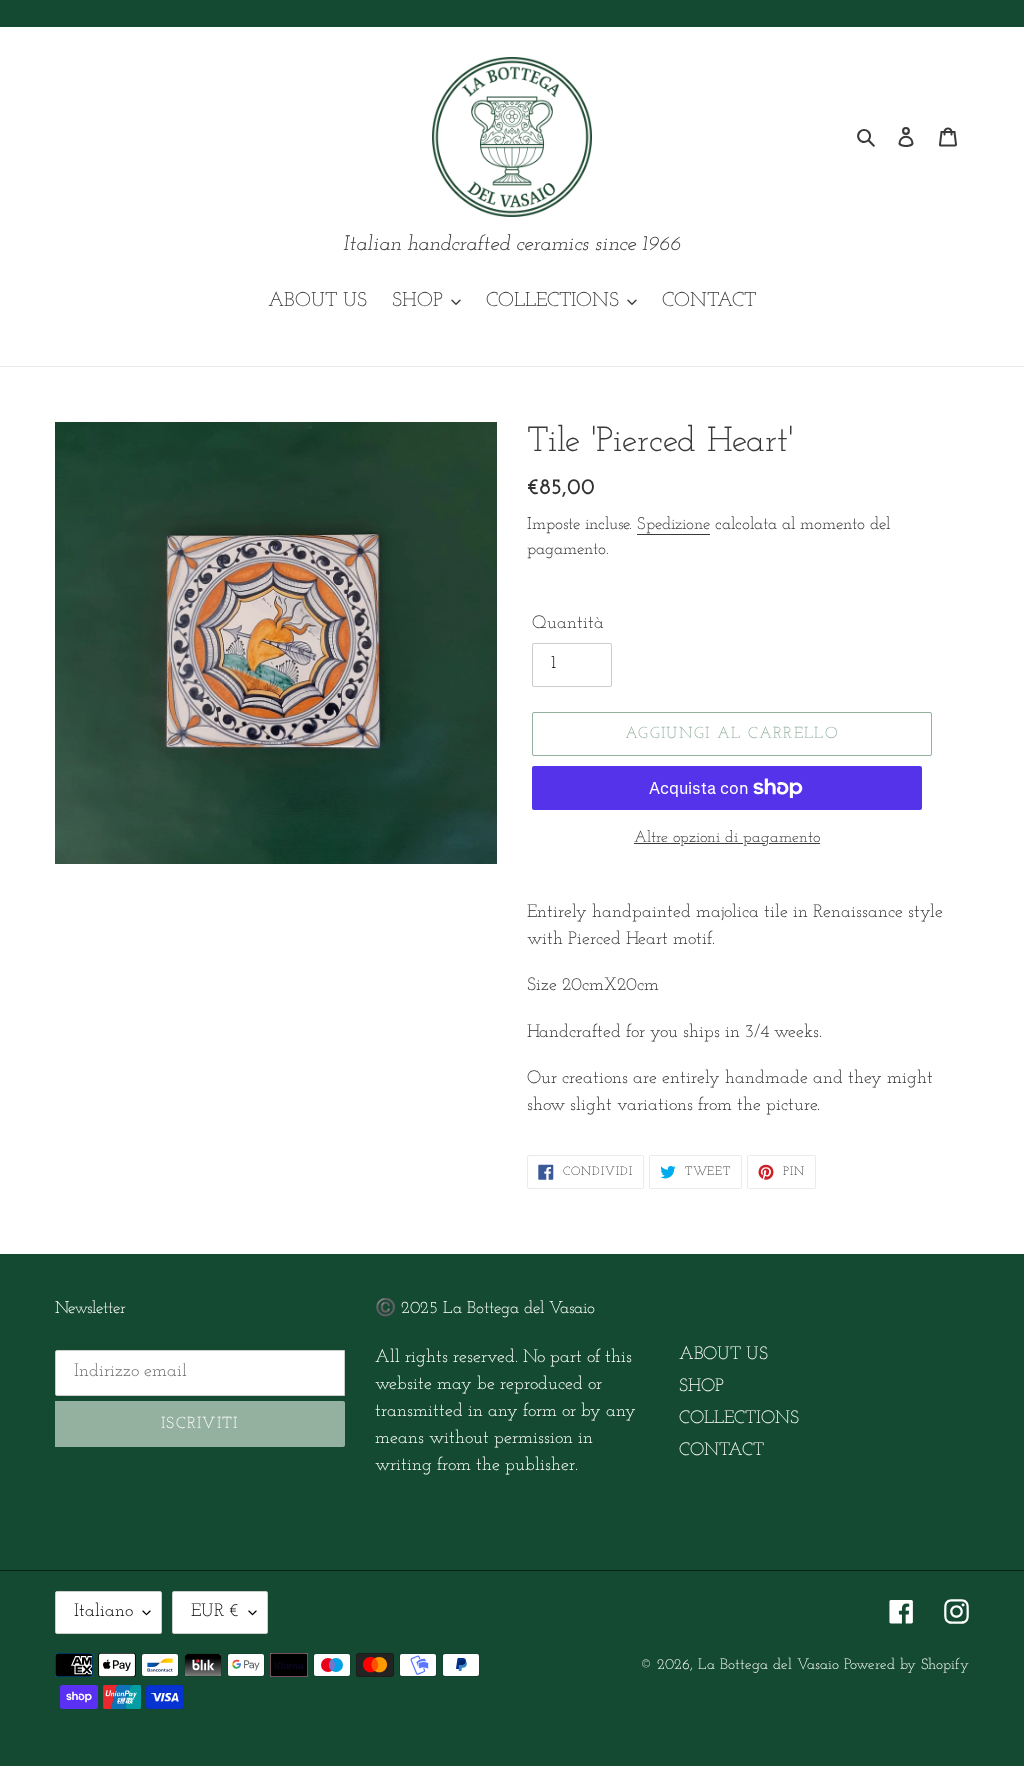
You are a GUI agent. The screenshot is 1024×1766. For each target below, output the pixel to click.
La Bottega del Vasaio (768, 1665)
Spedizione (673, 524)
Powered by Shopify (906, 1665)
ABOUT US (723, 1355)
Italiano (103, 1612)
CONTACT (721, 1451)
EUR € (215, 1612)
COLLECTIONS (739, 1419)
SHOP (701, 1387)
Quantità (568, 624)
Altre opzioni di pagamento (727, 838)
